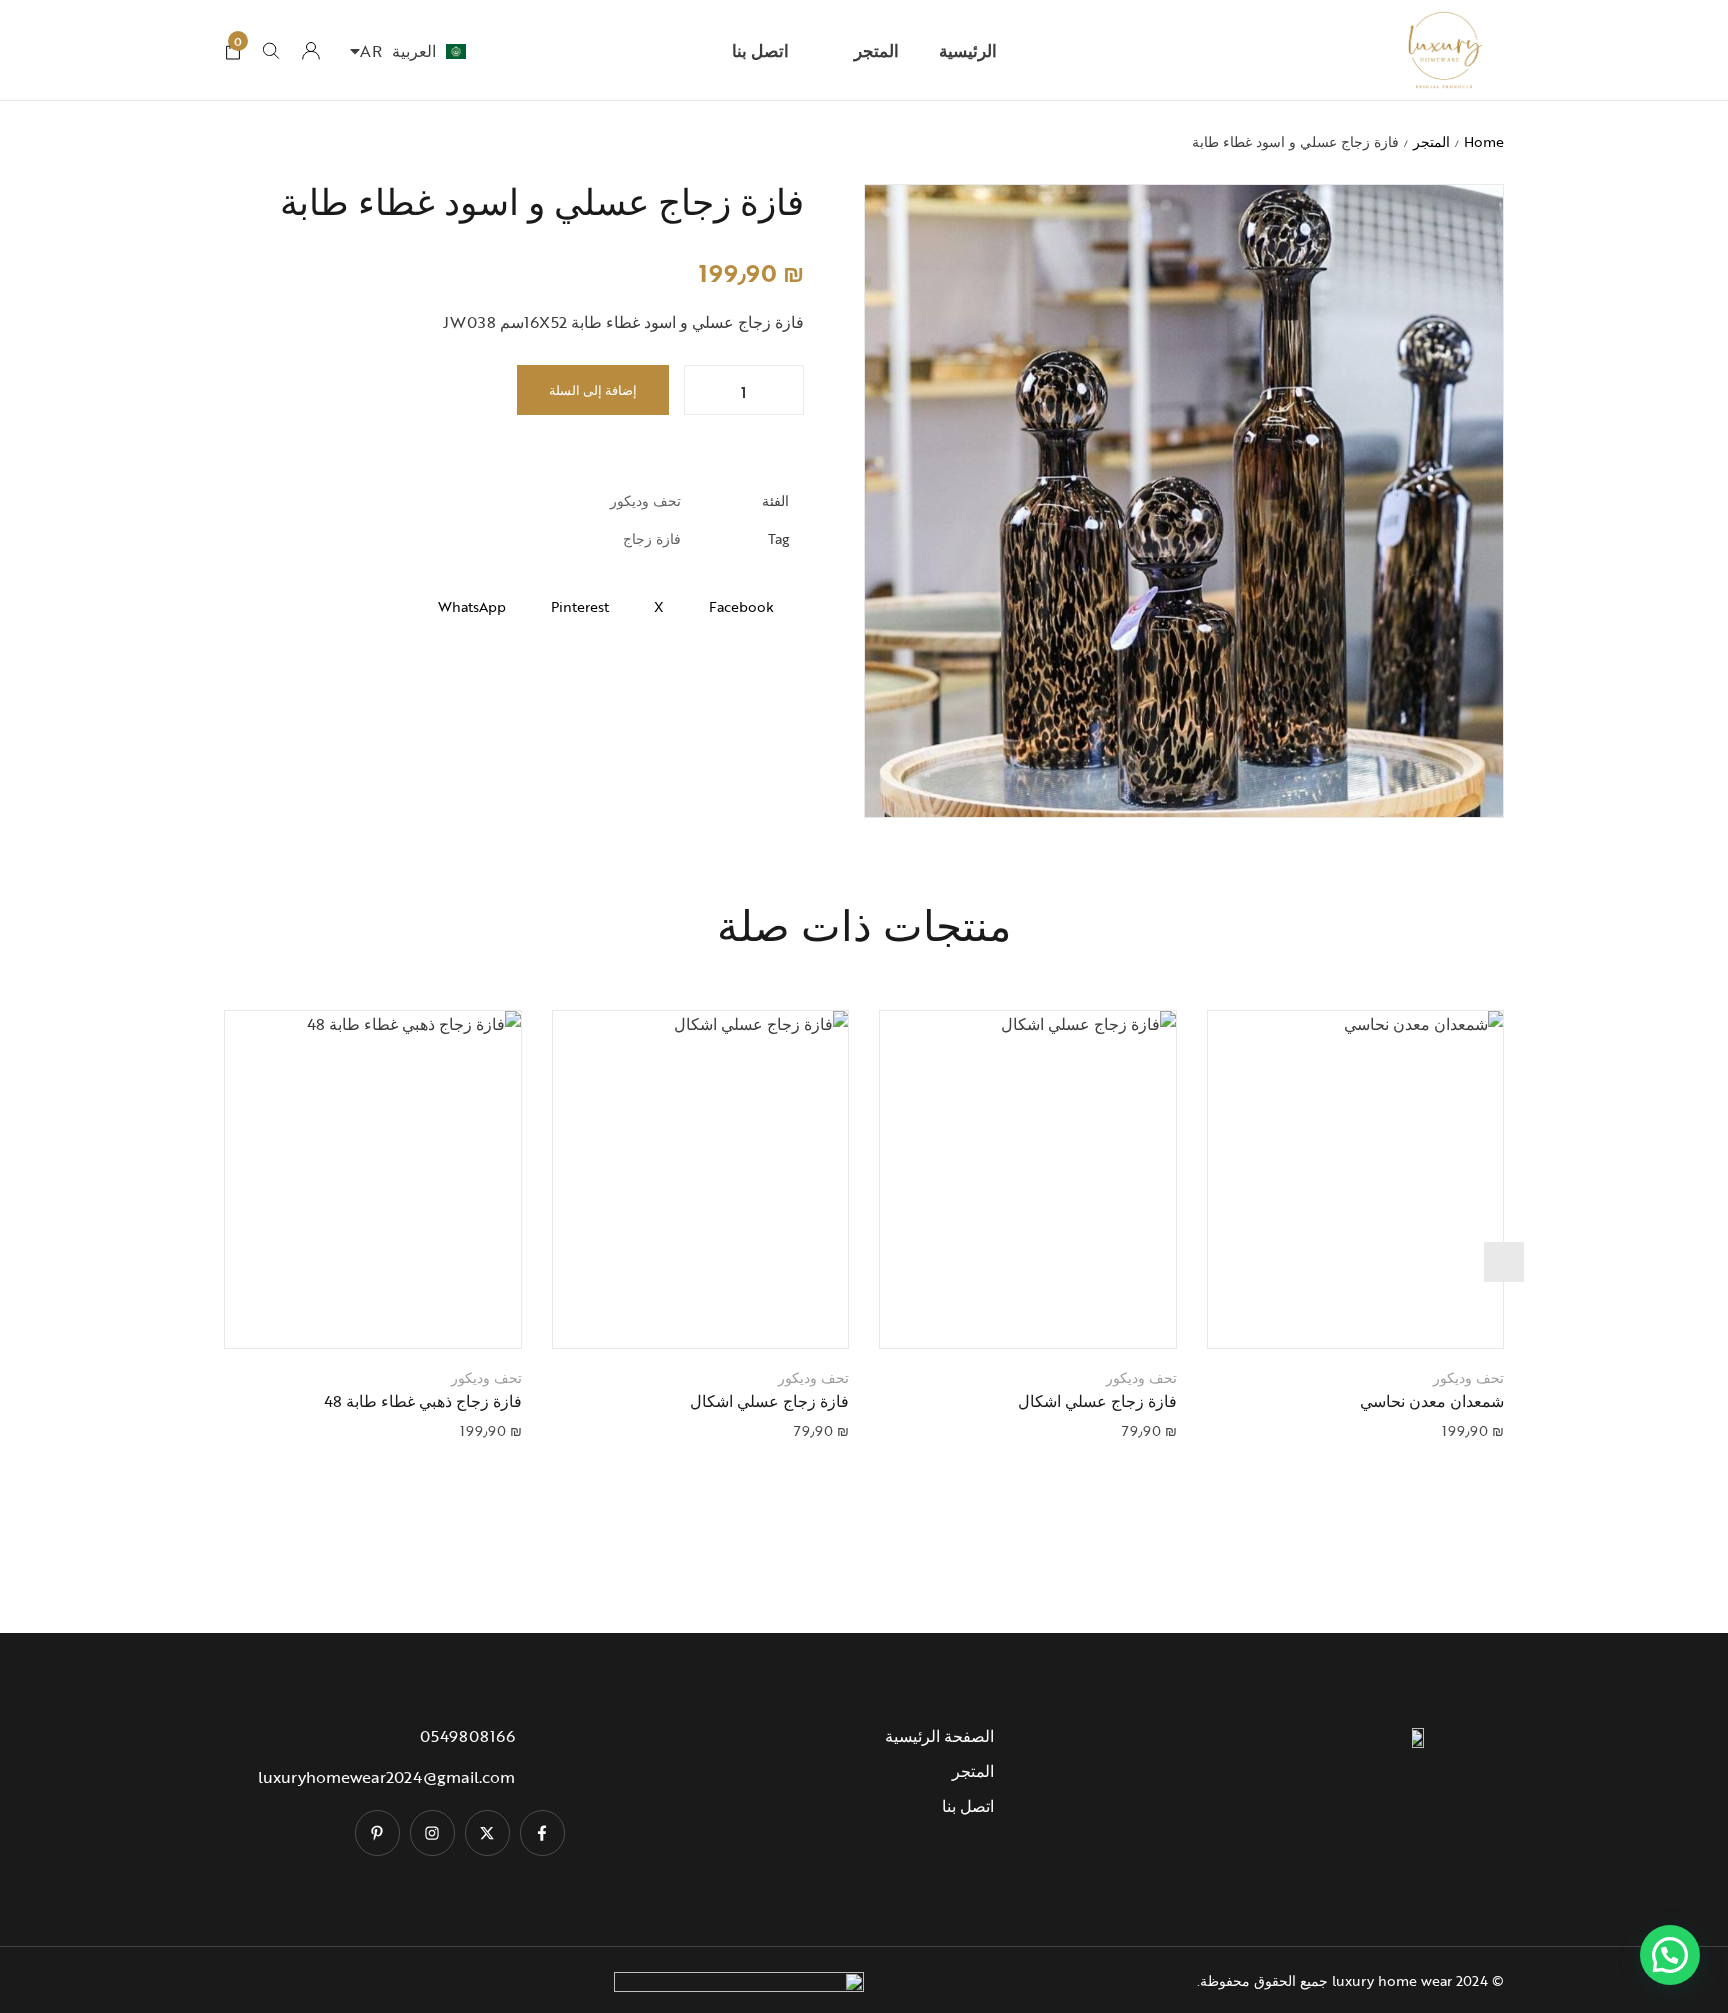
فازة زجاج (652, 538)
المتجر (1431, 141)
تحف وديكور (645, 500)
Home (1484, 141)
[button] (1330, 1313)
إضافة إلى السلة (593, 390)
